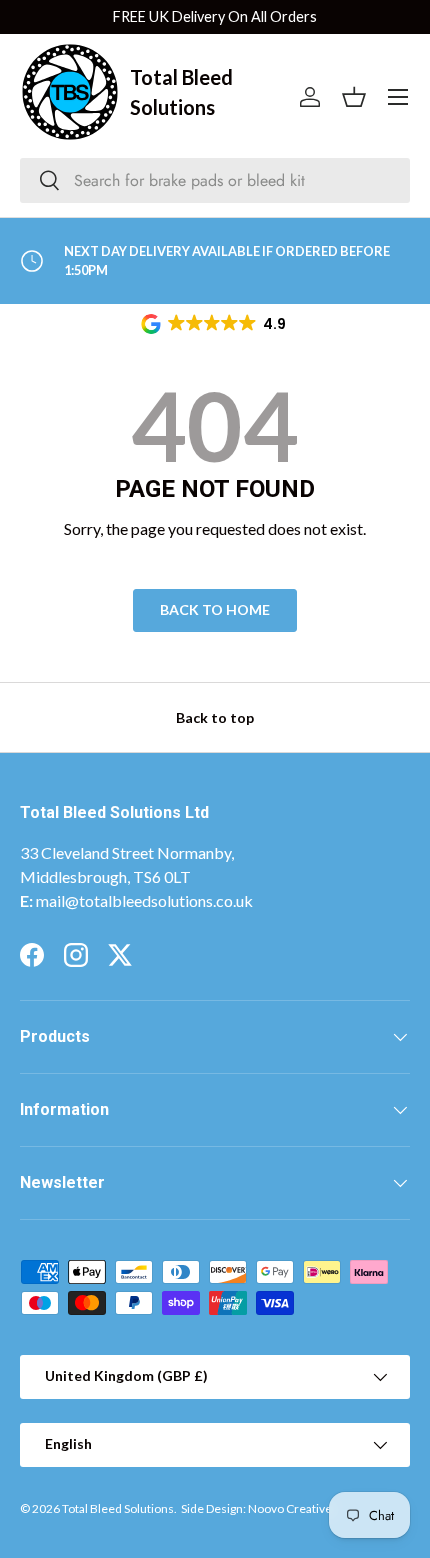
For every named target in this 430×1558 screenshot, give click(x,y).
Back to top (215, 717)
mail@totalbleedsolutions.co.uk (144, 900)
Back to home (215, 609)
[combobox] (215, 180)
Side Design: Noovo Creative (256, 1508)
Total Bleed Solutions (118, 1508)
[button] (215, 324)
